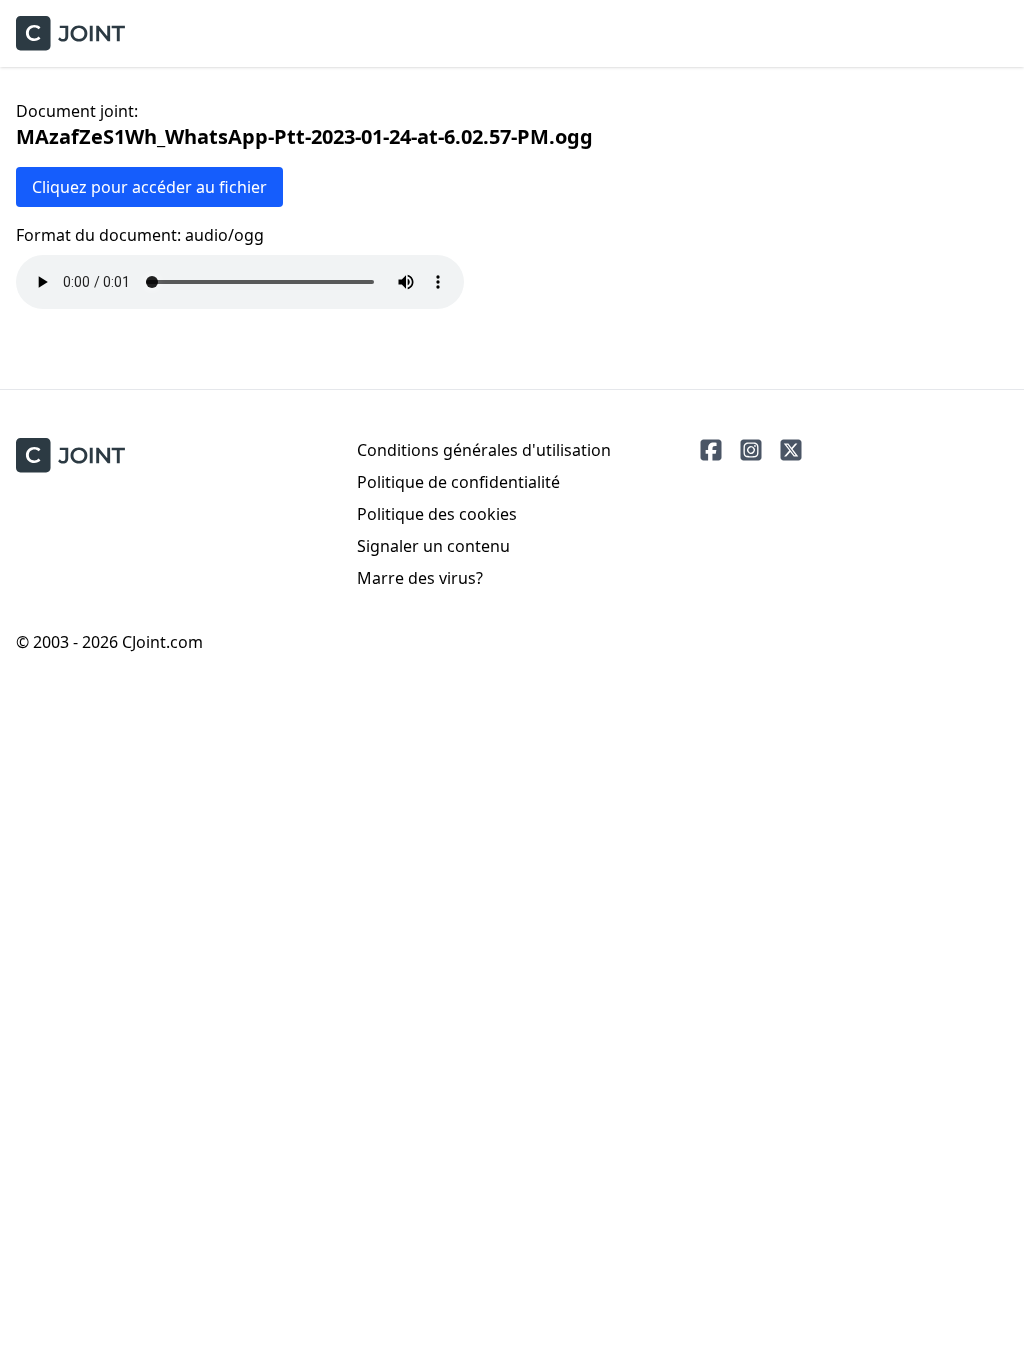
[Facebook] (711, 450)
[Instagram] (751, 450)
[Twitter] (791, 450)
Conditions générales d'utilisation (484, 450)
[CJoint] (70, 455)
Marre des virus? (420, 578)
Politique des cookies (437, 514)
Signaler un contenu (433, 546)
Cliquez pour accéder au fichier (149, 187)
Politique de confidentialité (458, 482)
